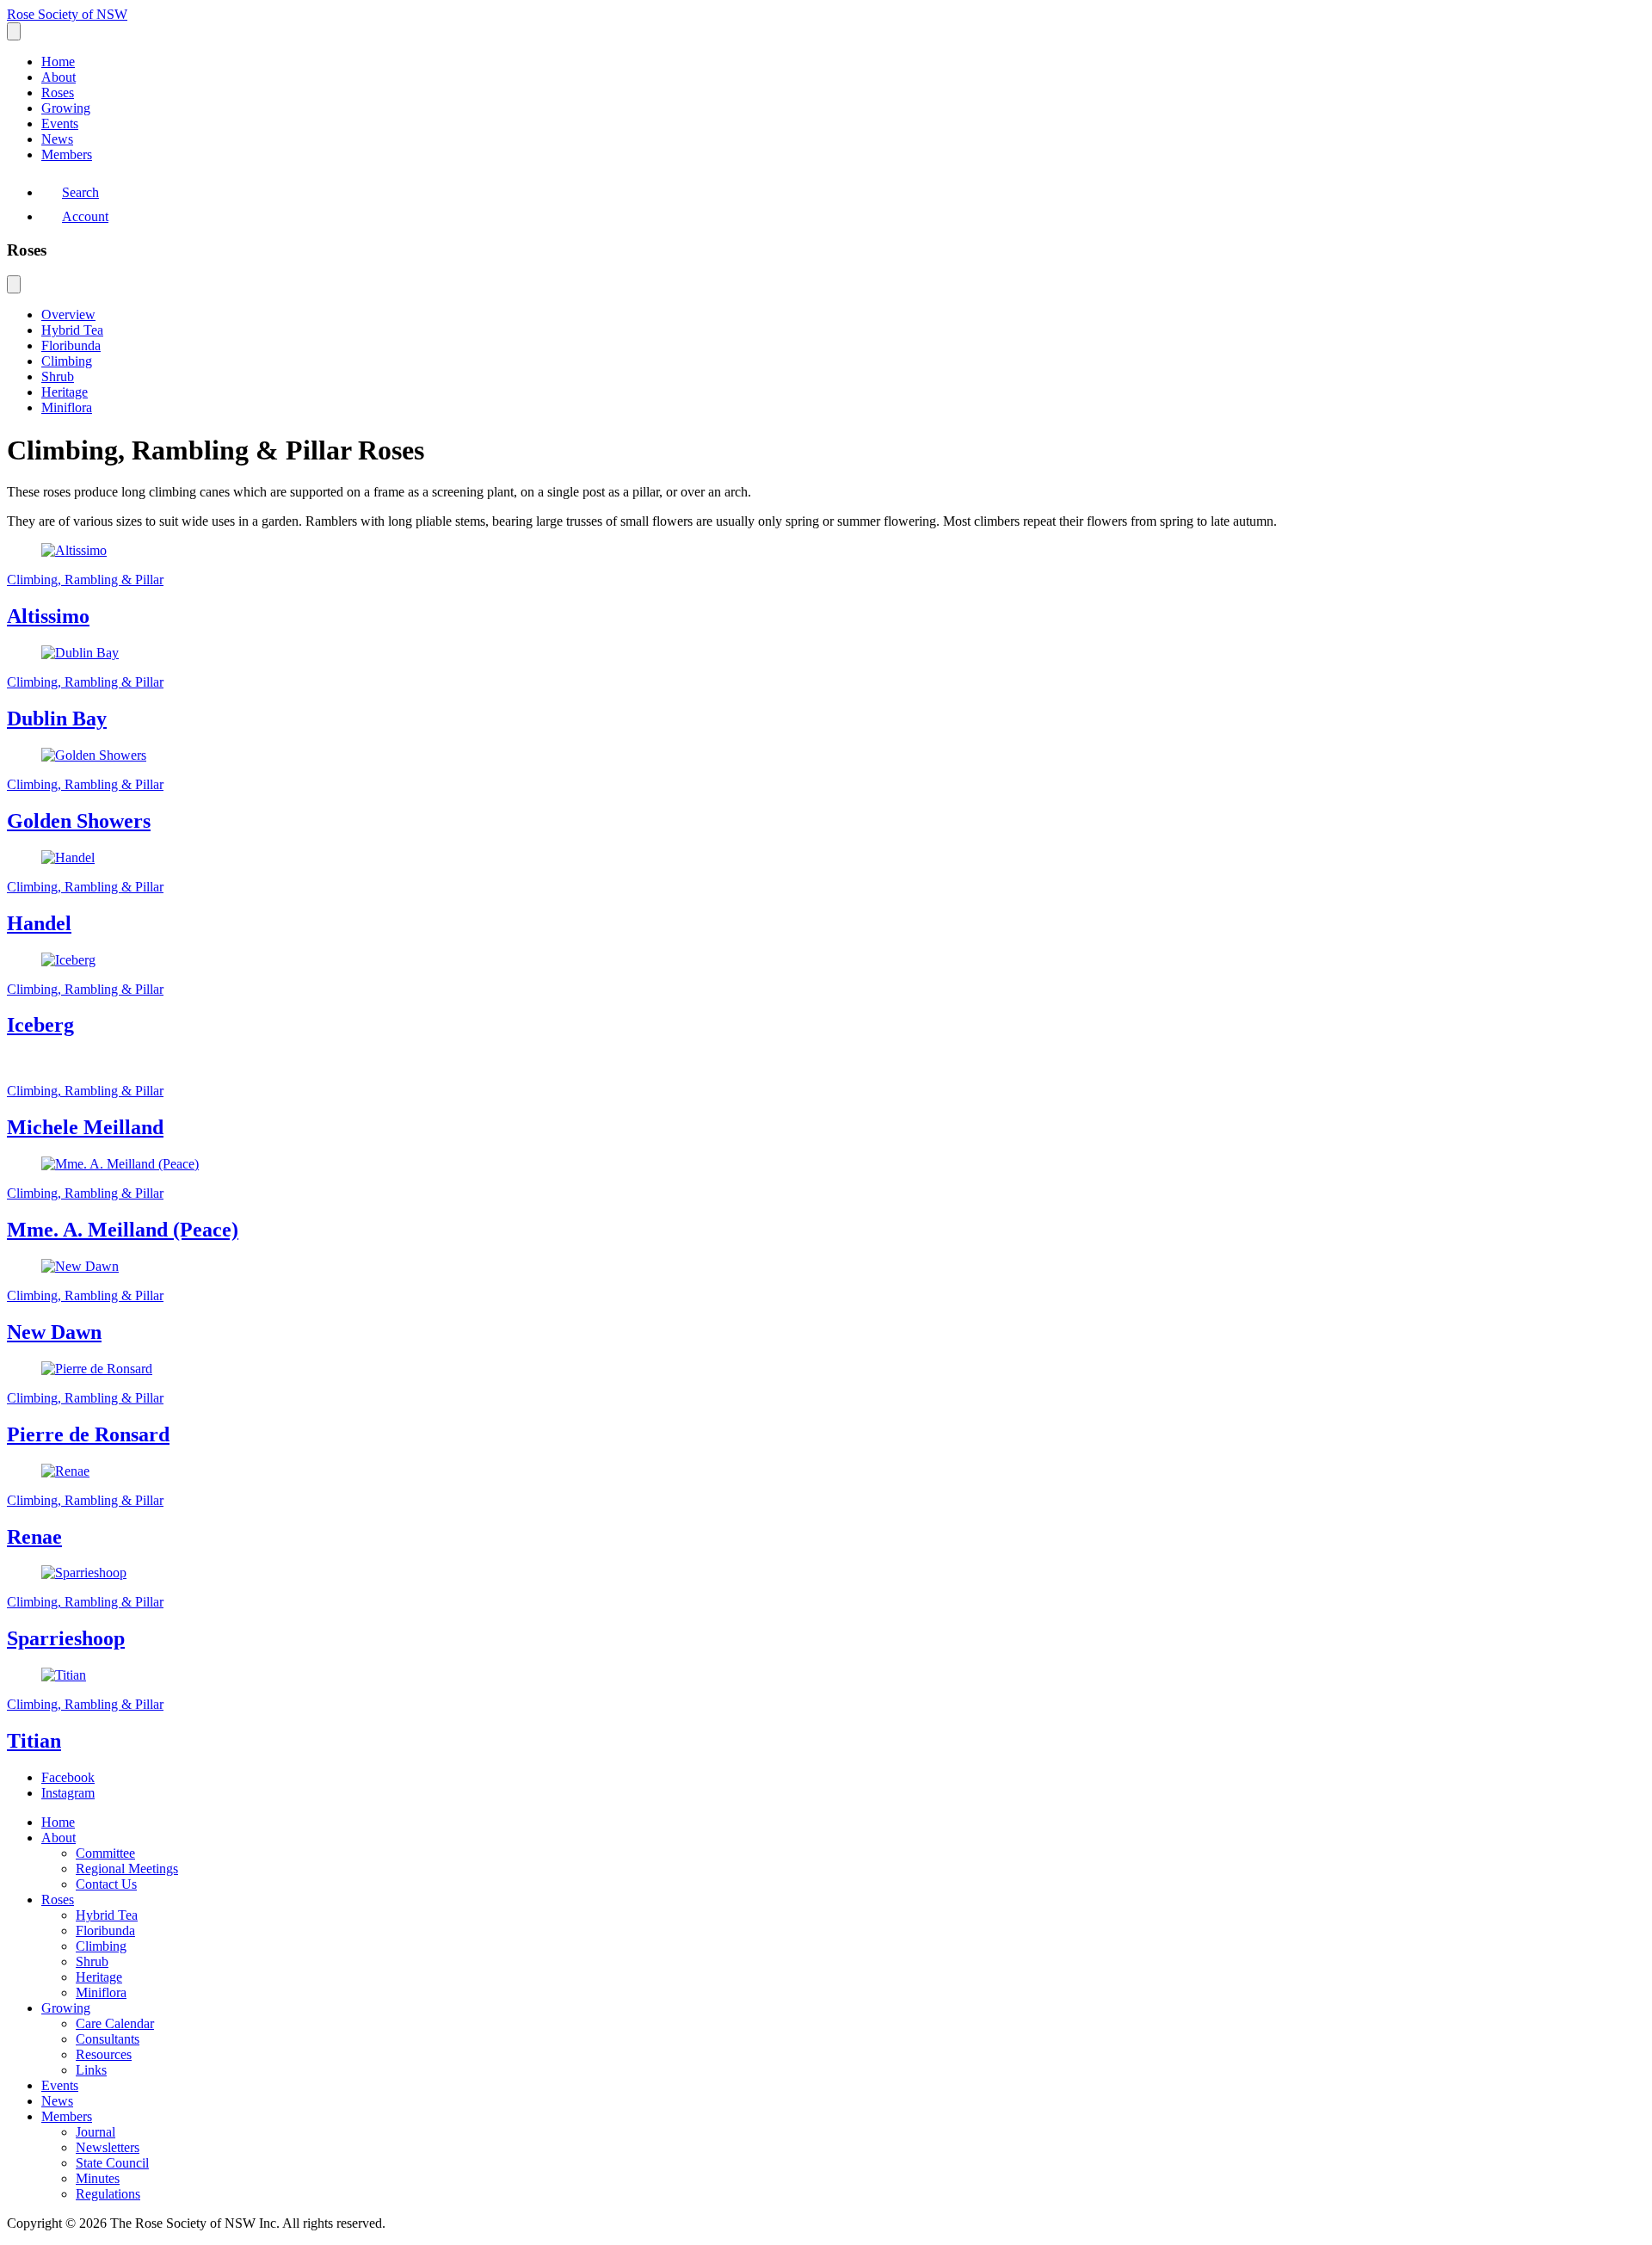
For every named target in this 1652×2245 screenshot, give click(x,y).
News (57, 139)
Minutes (98, 2178)
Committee (105, 1853)
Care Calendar (115, 2023)
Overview (68, 315)
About (59, 77)
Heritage (65, 392)
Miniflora (67, 407)
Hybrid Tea (72, 330)
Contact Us (106, 1884)
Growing (66, 108)
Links (91, 2070)
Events (60, 123)
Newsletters (108, 2147)
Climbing (67, 361)
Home (58, 62)
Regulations (108, 2194)
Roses (58, 93)
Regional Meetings (127, 1869)
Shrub (58, 376)
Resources (104, 2054)
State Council (112, 2163)
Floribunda (71, 345)
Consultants (108, 2039)
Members (67, 154)
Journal (96, 2132)
